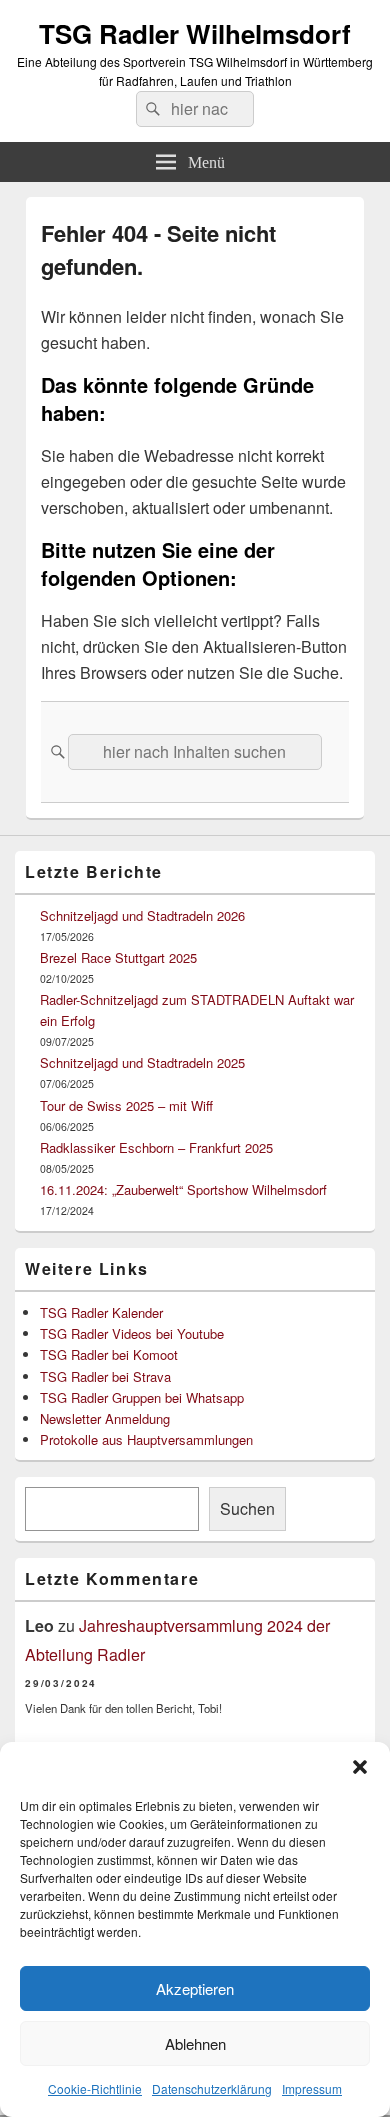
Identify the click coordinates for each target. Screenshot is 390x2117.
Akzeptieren (195, 1988)
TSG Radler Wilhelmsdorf (195, 33)
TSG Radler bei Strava (105, 1376)
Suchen (247, 1508)
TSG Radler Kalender (101, 1312)
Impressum (312, 2088)
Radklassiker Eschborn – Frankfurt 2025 (156, 1147)
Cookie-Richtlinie (95, 2088)
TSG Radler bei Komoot (109, 1354)
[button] (360, 1767)
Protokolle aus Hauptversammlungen (146, 1439)
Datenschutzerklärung (212, 2088)
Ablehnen (195, 2043)
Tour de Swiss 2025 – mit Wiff (126, 1105)
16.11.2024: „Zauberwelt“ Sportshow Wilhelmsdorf (183, 1189)
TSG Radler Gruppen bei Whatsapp (142, 1397)
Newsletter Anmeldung (105, 1418)
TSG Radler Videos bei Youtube (132, 1333)
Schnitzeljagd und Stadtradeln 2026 (142, 915)
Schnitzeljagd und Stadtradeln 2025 (142, 1062)
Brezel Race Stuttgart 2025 (118, 957)
